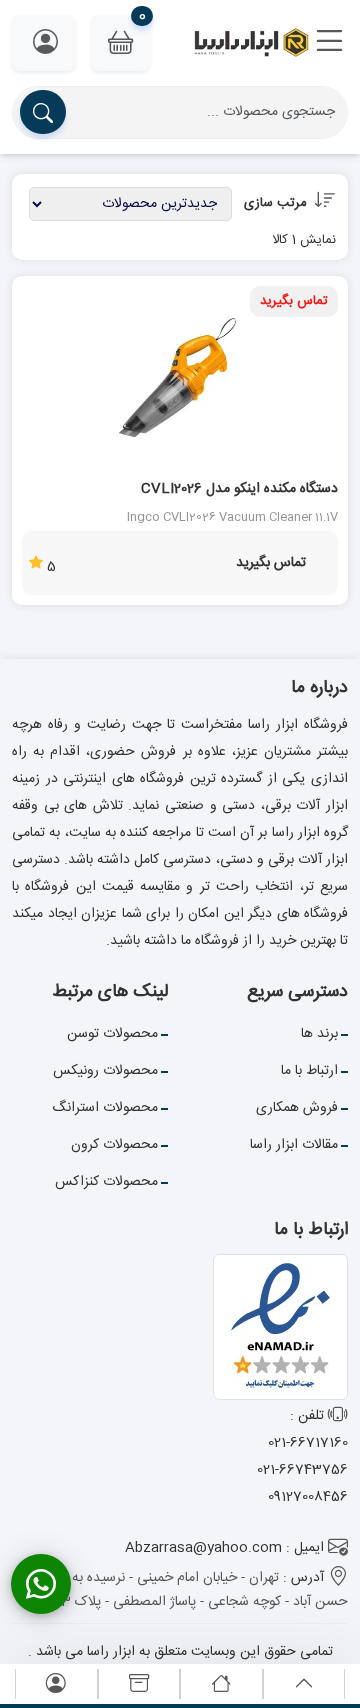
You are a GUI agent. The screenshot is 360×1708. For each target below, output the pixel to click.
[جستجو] (43, 112)
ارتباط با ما (309, 1071)
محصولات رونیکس (105, 1071)
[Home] (221, 1685)
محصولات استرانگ (105, 1108)
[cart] (139, 1685)
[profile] (56, 1685)
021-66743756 (302, 1470)
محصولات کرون (114, 1145)
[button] (329, 43)
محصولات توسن (112, 1034)
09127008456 (308, 1497)
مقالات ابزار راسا (294, 1145)
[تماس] (41, 1584)
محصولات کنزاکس (106, 1182)
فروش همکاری (297, 1108)
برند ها (319, 1034)
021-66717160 (308, 1443)
